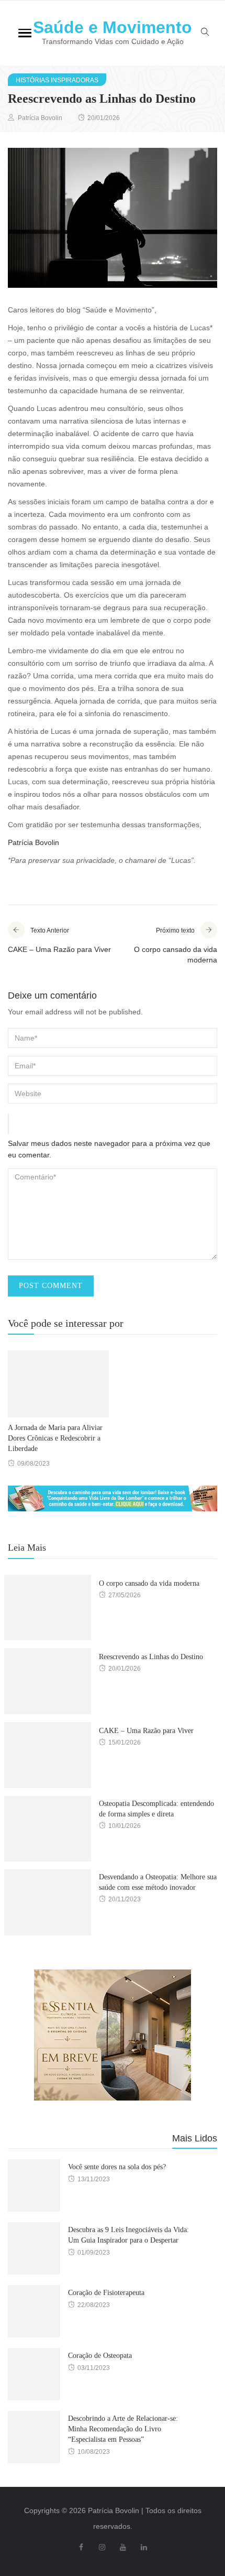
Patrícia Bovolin (40, 118)
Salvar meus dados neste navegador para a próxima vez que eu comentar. (109, 1149)
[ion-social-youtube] (123, 2547)
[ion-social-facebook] (81, 2547)
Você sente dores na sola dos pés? (117, 2167)
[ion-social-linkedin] (144, 2547)
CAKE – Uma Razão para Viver (146, 1731)
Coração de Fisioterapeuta (106, 2293)
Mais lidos (195, 2138)
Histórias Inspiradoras (57, 80)
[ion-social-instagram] (102, 2547)
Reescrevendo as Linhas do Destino (151, 1657)
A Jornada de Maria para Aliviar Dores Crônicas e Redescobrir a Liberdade (55, 1438)
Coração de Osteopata (100, 2356)
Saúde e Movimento (113, 27)
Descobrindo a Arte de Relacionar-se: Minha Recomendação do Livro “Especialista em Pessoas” (123, 2429)
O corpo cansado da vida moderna (149, 1583)
